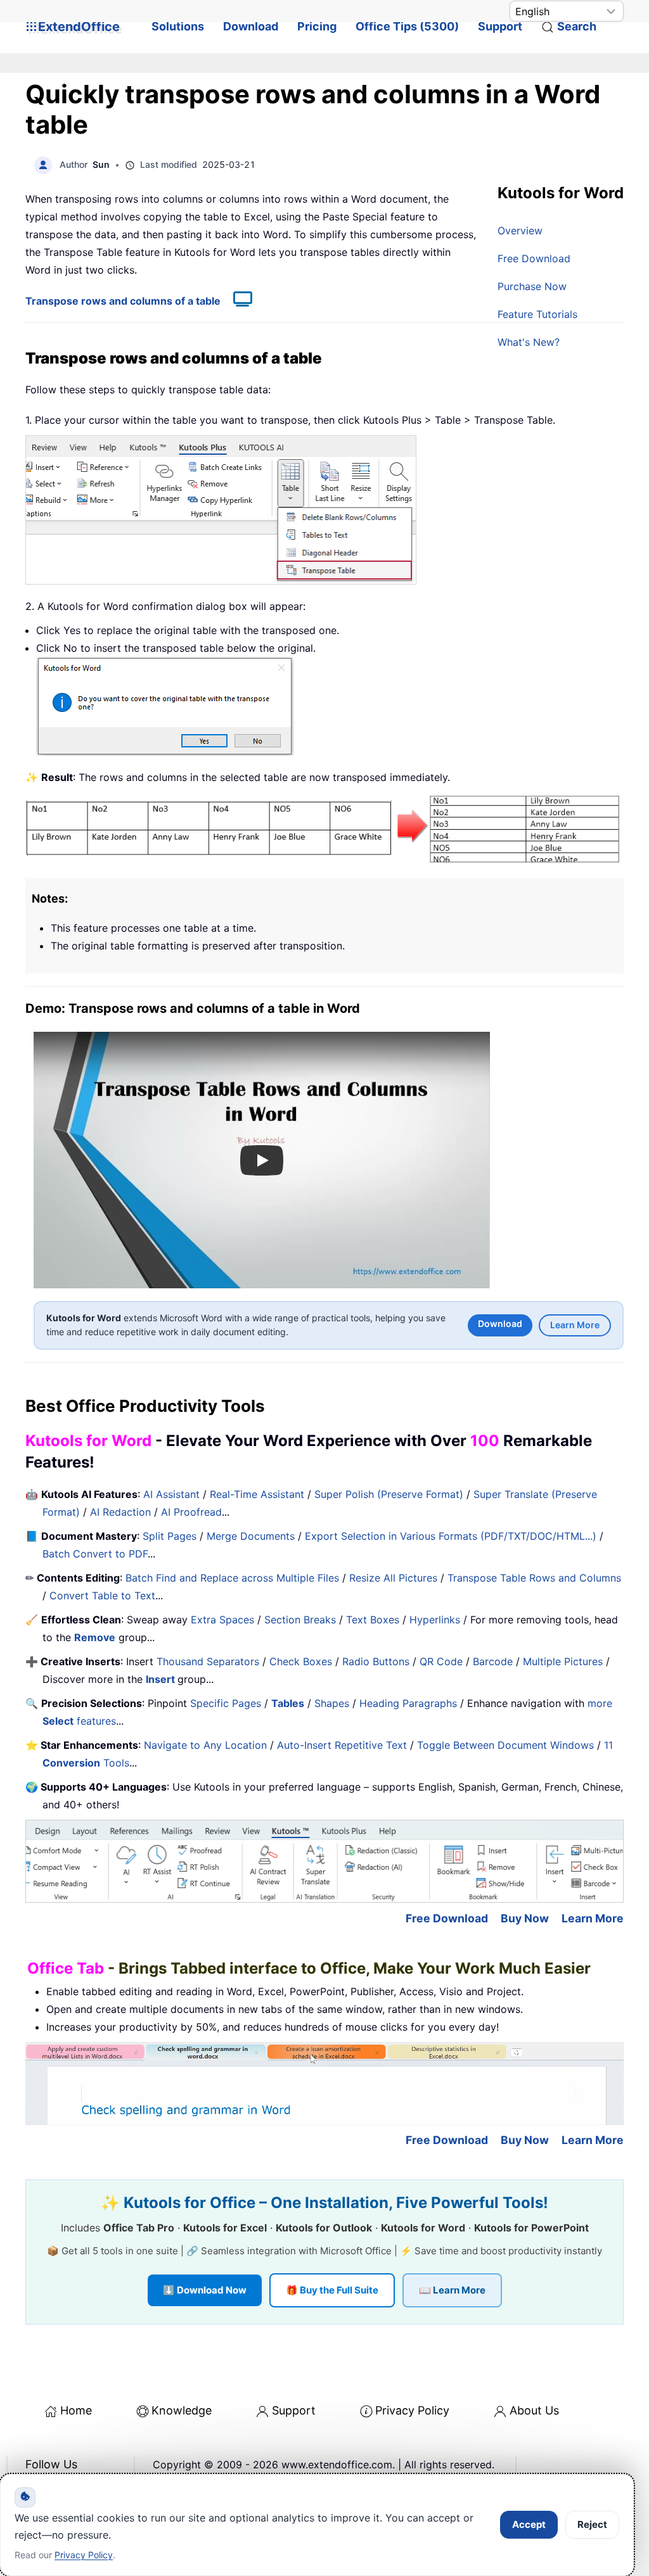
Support (500, 26)
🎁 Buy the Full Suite (332, 2290)
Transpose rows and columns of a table (123, 301)
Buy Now (525, 1918)
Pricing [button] (317, 26)
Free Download (534, 258)
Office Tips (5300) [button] (407, 26)
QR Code (441, 1661)
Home (76, 2410)
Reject (592, 2524)
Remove (95, 1637)
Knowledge (182, 2410)
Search (577, 26)
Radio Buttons (376, 1661)
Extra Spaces (222, 1620)
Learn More (575, 1325)
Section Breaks (300, 1620)
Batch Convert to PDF (95, 1554)
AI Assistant (171, 1494)
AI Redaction (120, 1512)
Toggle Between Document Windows (505, 1745)
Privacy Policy (412, 2410)
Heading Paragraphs (408, 1703)
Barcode (493, 1661)
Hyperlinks (435, 1620)
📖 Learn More (452, 2290)
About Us (534, 2410)
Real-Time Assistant (257, 1494)
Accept (529, 2524)
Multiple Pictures (563, 1661)
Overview (520, 231)
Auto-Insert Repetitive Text (342, 1745)
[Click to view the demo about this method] (236, 301)
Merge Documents (251, 1536)
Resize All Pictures (393, 1578)
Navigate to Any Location (205, 1745)
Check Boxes (301, 1661)
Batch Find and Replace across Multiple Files (232, 1578)
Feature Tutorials (537, 314)
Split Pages (170, 1536)
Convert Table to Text (102, 1596)
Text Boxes (373, 1620)
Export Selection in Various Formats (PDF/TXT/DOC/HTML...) (451, 1536)
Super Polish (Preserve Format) (389, 1494)
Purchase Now (532, 286)
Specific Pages (226, 1703)
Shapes (332, 1703)
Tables (288, 1703)
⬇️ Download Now (205, 2290)
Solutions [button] (178, 26)
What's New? (529, 342)
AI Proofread (191, 1512)
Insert (162, 1679)
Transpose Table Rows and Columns (534, 1578)
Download (251, 26)
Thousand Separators (208, 1661)
